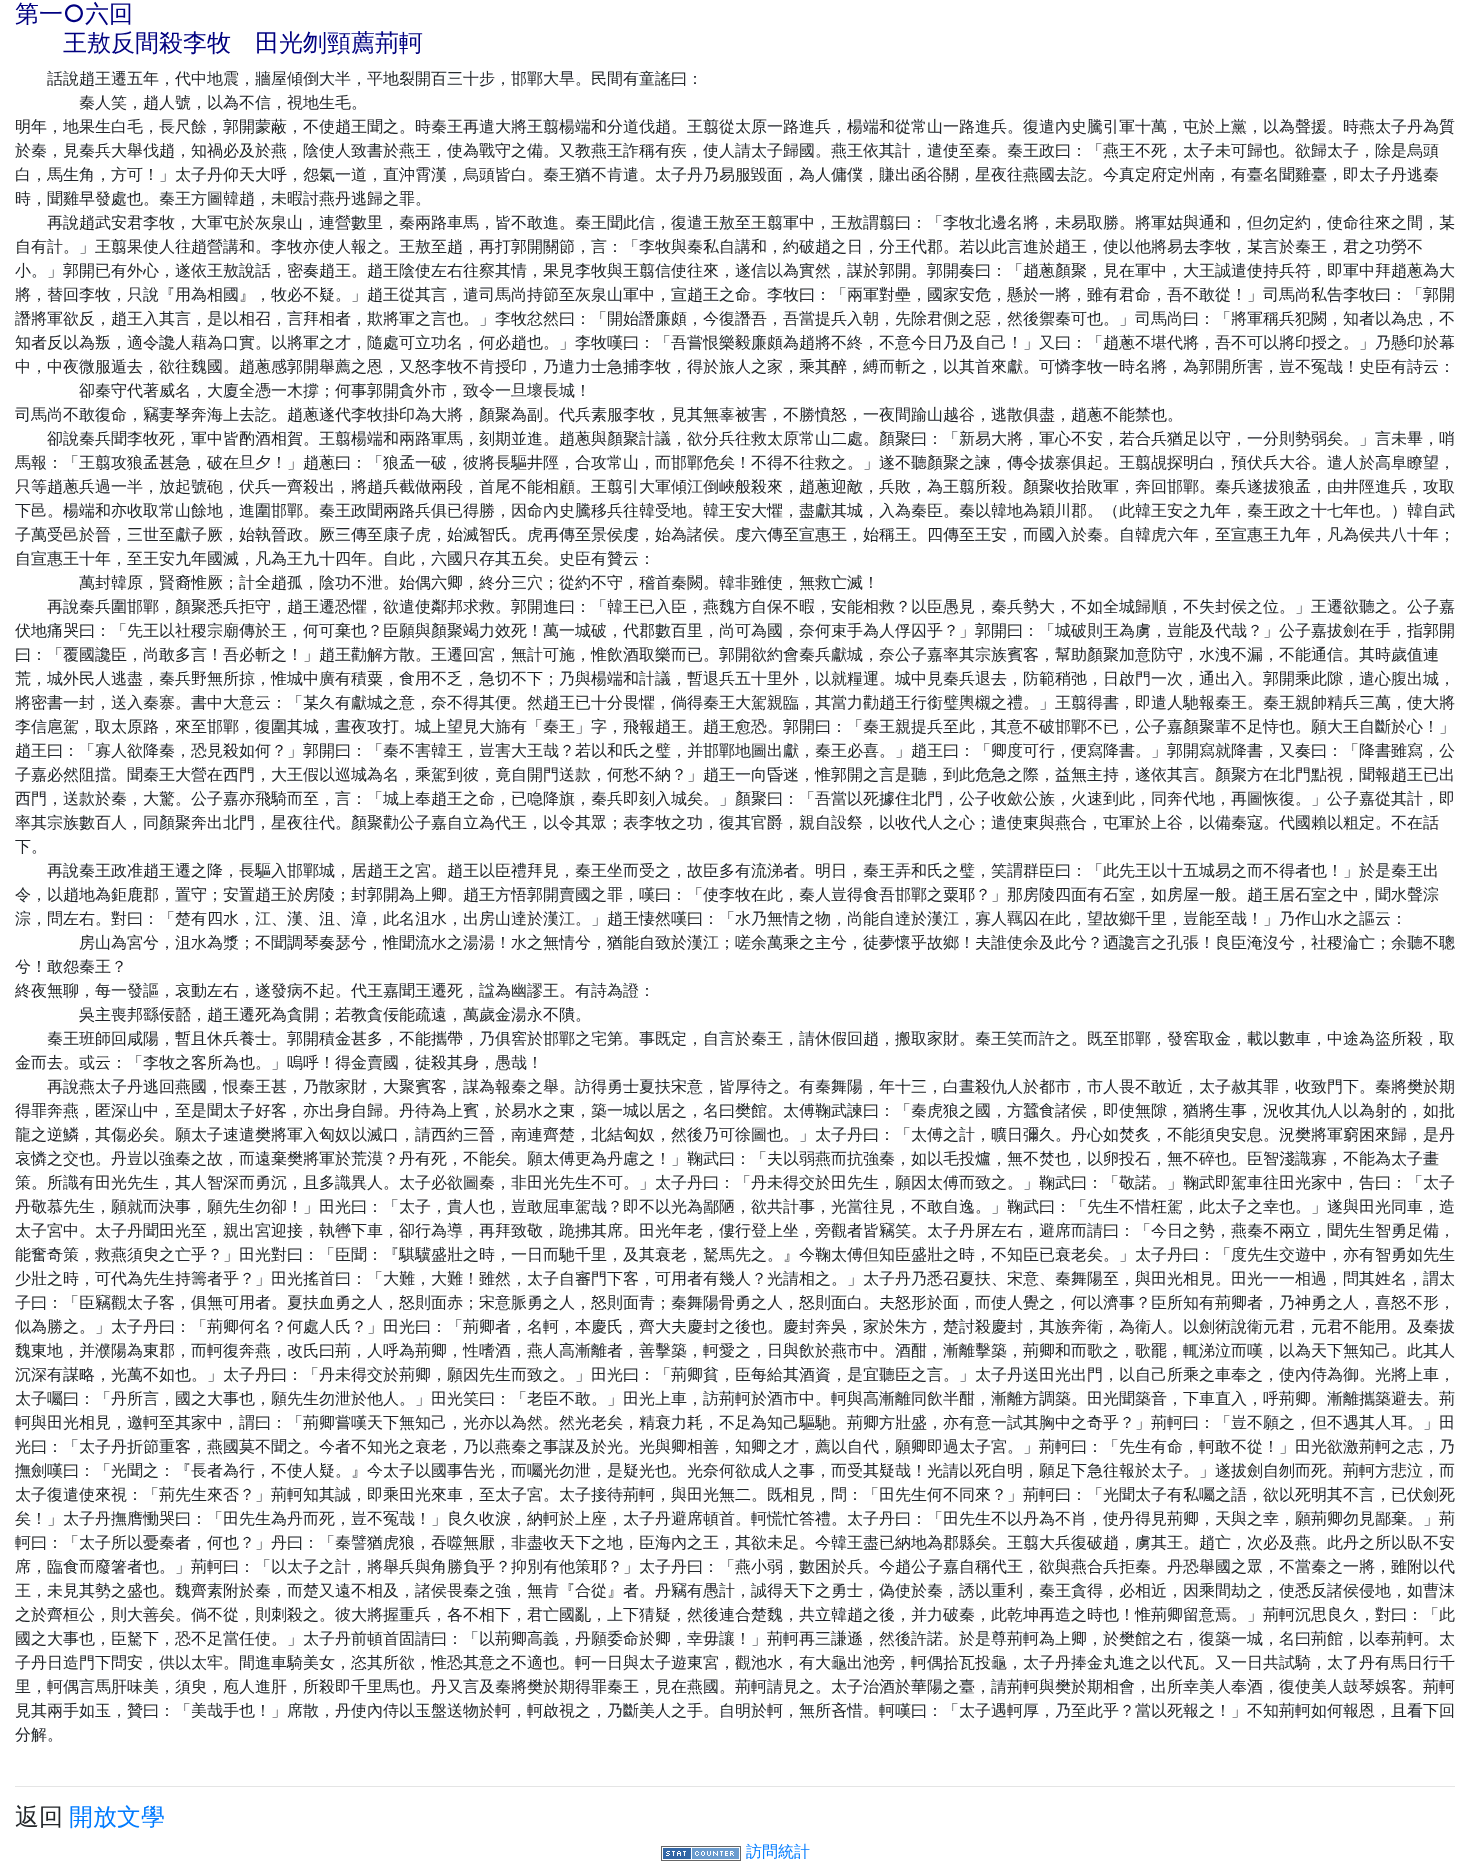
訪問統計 (778, 1851)
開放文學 (117, 1816)
